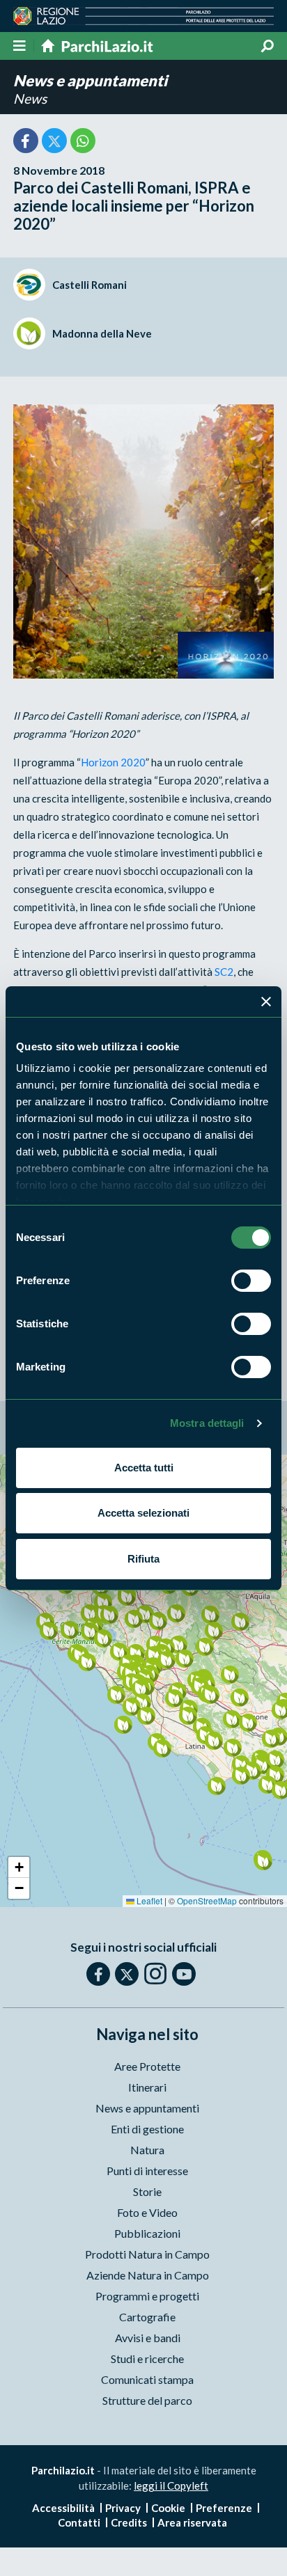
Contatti (79, 2522)
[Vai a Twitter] (127, 1974)
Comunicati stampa (147, 2379)
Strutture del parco (147, 2400)
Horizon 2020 (113, 762)
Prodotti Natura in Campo (147, 2254)
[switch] (251, 1281)
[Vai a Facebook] (98, 1974)
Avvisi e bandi (148, 2338)
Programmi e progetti (147, 2296)
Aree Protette (147, 2066)
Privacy (123, 2508)
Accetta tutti (144, 1468)
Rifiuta (143, 1559)
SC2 (224, 972)
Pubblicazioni (147, 2233)
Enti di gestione (147, 2129)
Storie (147, 2191)
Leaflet (148, 1901)
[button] (109, 1614)
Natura (147, 2150)
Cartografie (147, 2317)
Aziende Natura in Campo (148, 2275)
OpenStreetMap (207, 1901)
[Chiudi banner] (266, 1002)
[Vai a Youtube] (184, 1974)
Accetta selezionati (143, 1513)
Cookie (168, 2508)
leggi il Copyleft (171, 2486)
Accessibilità (63, 2508)
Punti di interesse (147, 2171)
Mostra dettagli (207, 1423)
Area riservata (192, 2522)
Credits (129, 2522)
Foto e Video (147, 2212)
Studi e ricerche (147, 2358)
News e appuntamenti (90, 80)
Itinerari (147, 2087)
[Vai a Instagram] (155, 1973)
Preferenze (224, 2508)
